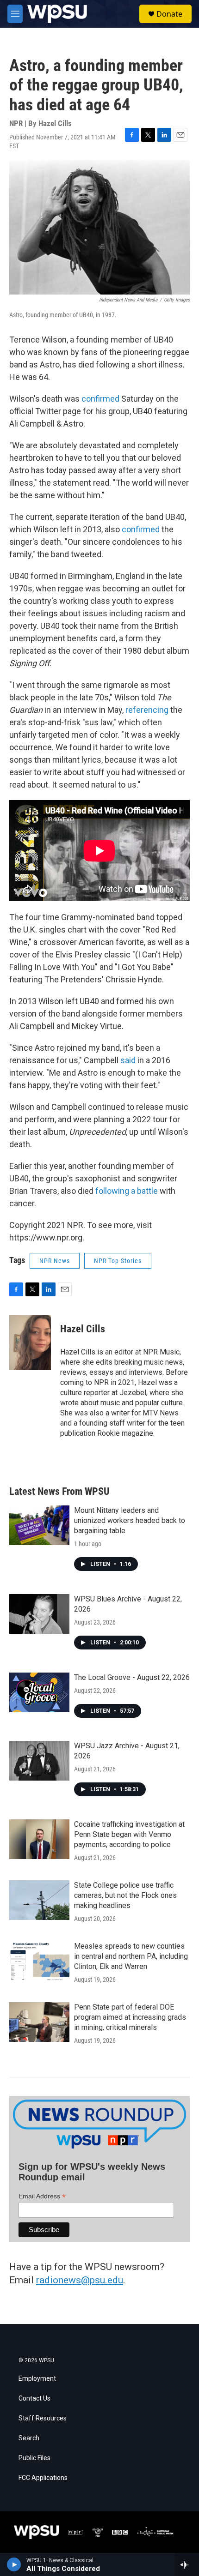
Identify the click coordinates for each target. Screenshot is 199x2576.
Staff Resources (43, 2418)
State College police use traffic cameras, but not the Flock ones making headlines (125, 1895)
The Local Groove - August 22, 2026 (132, 1677)
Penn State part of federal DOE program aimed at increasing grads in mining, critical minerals (130, 2017)
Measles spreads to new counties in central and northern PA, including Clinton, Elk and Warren (131, 1956)
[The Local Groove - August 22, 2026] (39, 1692)
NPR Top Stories (118, 1261)
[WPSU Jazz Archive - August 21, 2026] (39, 1761)
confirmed (100, 399)
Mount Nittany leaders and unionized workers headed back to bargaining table (130, 1520)
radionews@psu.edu (80, 2280)
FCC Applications (43, 2478)
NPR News (55, 1261)
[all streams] (187, 2564)
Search (29, 2438)
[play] (14, 2564)
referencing (147, 710)
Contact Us (34, 2398)
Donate (169, 14)
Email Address (42, 2196)
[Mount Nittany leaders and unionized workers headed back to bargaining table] (39, 1525)
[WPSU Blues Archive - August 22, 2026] (39, 1614)
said (128, 1060)
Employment (37, 2379)
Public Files (34, 2458)
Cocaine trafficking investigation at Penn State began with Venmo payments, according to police (129, 1834)
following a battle (127, 1191)
